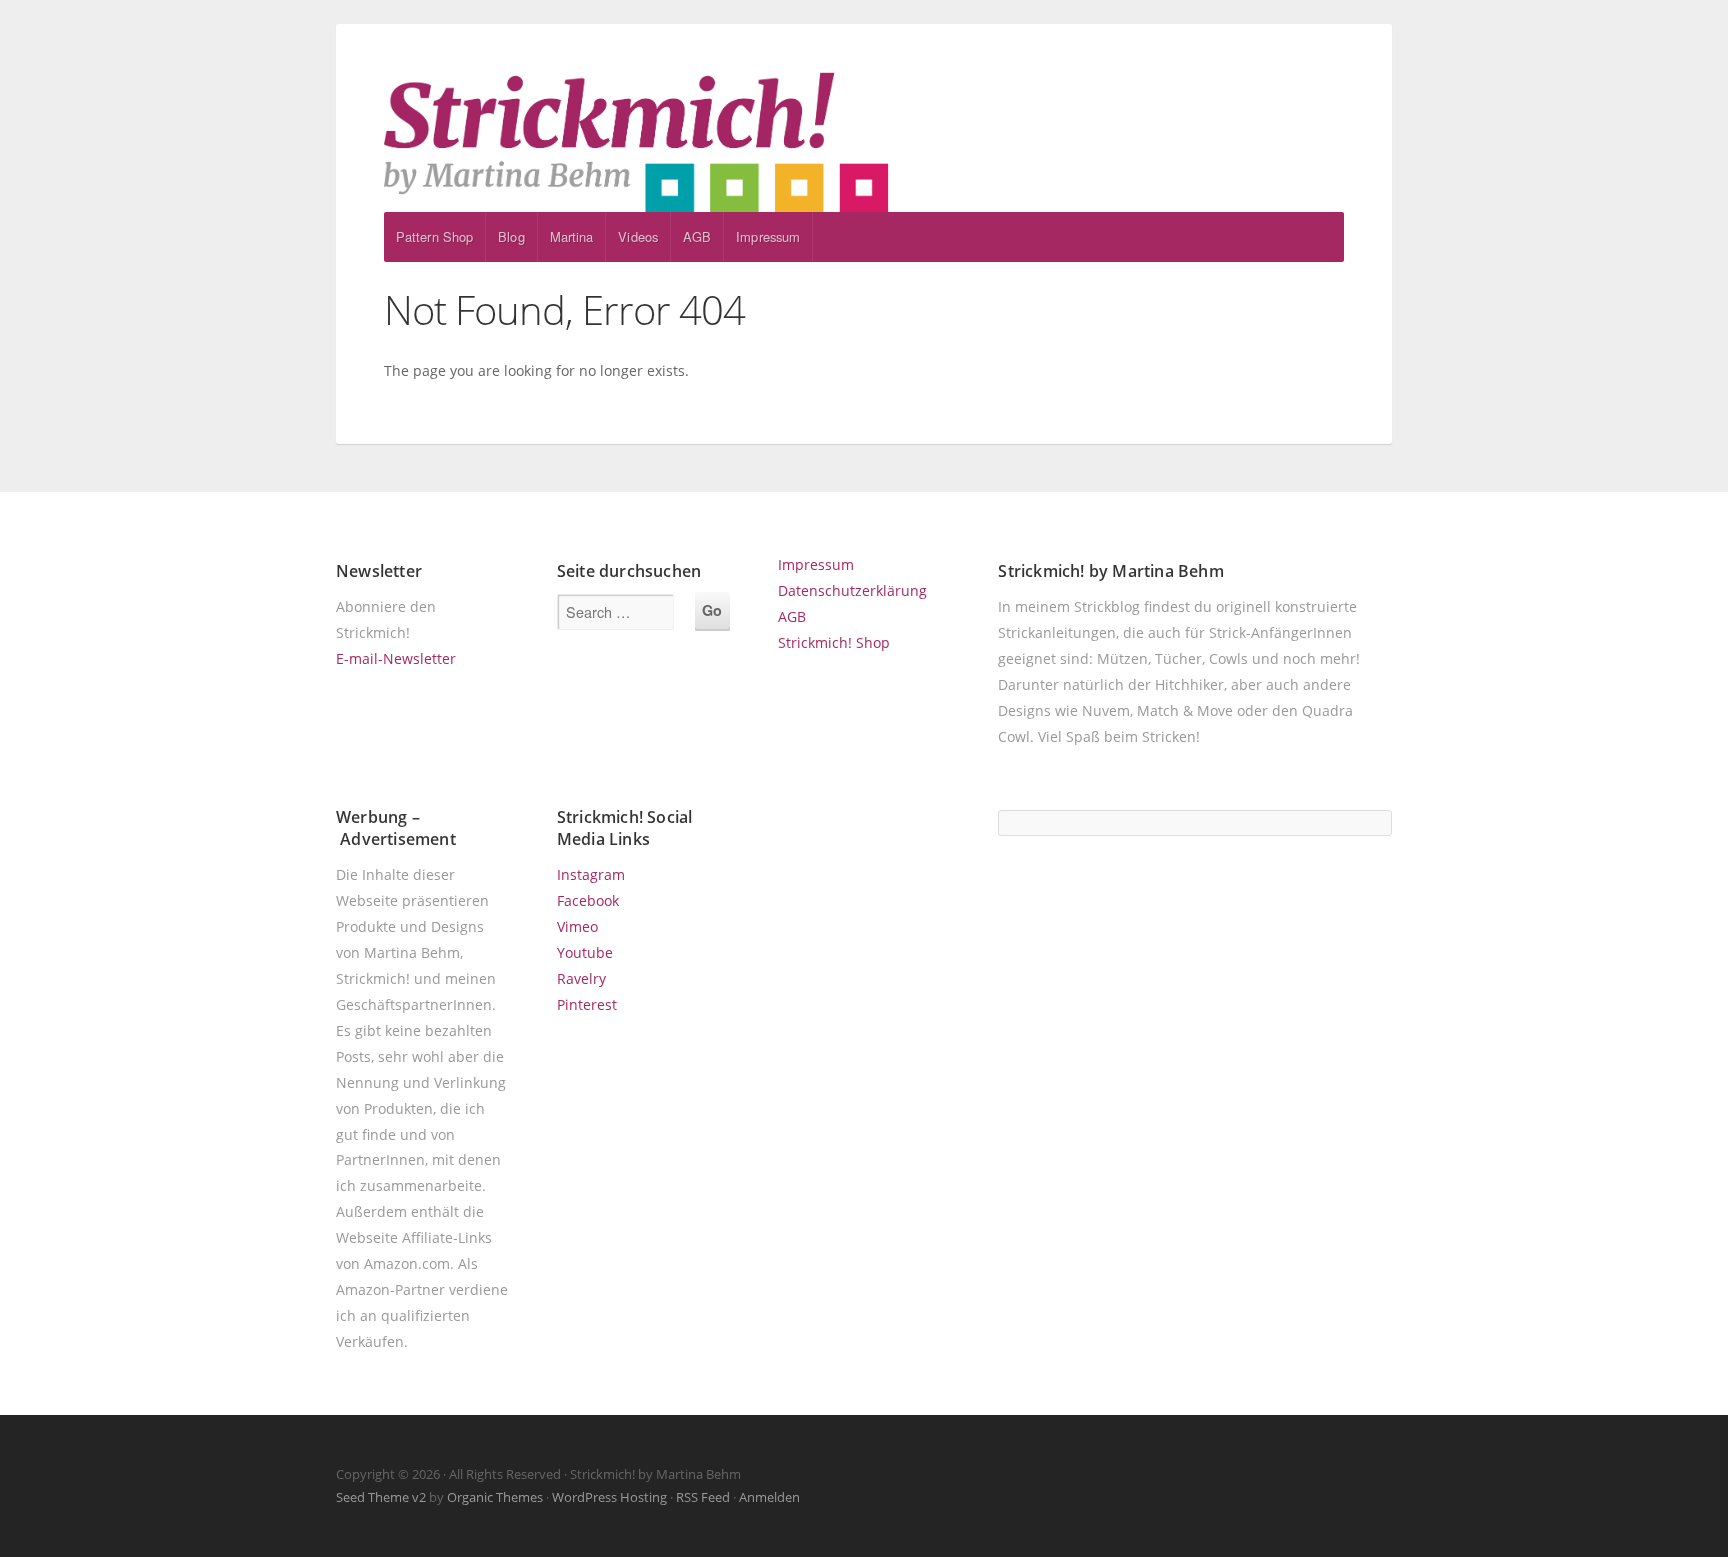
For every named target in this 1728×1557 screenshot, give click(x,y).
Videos (638, 236)
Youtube (585, 952)
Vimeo (577, 926)
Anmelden (769, 1497)
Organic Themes (495, 1497)
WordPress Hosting (609, 1497)
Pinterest (587, 1004)
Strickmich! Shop (834, 642)
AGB (697, 236)
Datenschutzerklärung (852, 590)
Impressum (768, 236)
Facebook (588, 900)
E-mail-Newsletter (396, 658)
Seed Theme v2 (381, 1497)
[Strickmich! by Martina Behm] (864, 142)
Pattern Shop (434, 236)
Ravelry (581, 978)
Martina (572, 236)
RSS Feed (703, 1497)
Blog (511, 236)
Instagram (591, 874)
